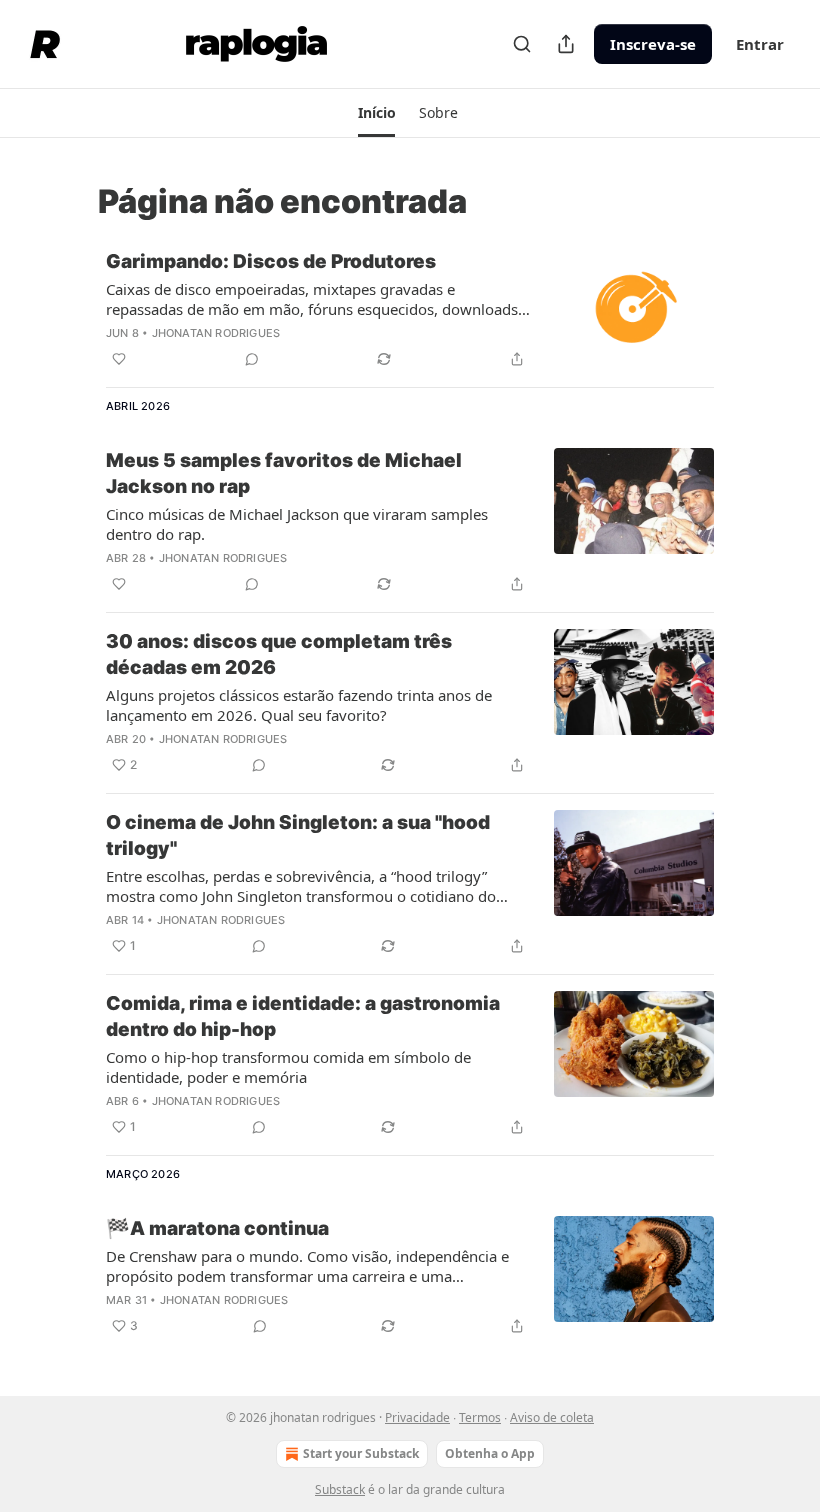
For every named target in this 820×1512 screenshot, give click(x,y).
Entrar (760, 44)
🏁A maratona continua (217, 1228)
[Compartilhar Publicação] (566, 44)
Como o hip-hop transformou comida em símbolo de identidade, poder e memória (288, 1067)
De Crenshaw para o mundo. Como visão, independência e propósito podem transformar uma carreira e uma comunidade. (307, 1266)
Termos (480, 1417)
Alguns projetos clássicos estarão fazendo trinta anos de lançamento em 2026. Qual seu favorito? (299, 705)
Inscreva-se (653, 44)
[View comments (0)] (252, 359)
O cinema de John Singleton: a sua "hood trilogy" (298, 835)
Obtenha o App (490, 1453)
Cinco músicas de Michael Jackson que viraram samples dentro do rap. (297, 524)
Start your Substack (361, 1453)
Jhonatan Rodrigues (216, 333)
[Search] (522, 44)
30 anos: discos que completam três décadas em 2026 (279, 654)
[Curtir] (119, 359)
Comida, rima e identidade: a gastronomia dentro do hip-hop (303, 1016)
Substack (340, 1489)
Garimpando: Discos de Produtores (271, 261)
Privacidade (417, 1417)
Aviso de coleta (552, 1417)
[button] (376, 113)
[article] (410, 310)
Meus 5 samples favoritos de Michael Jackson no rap (284, 473)
